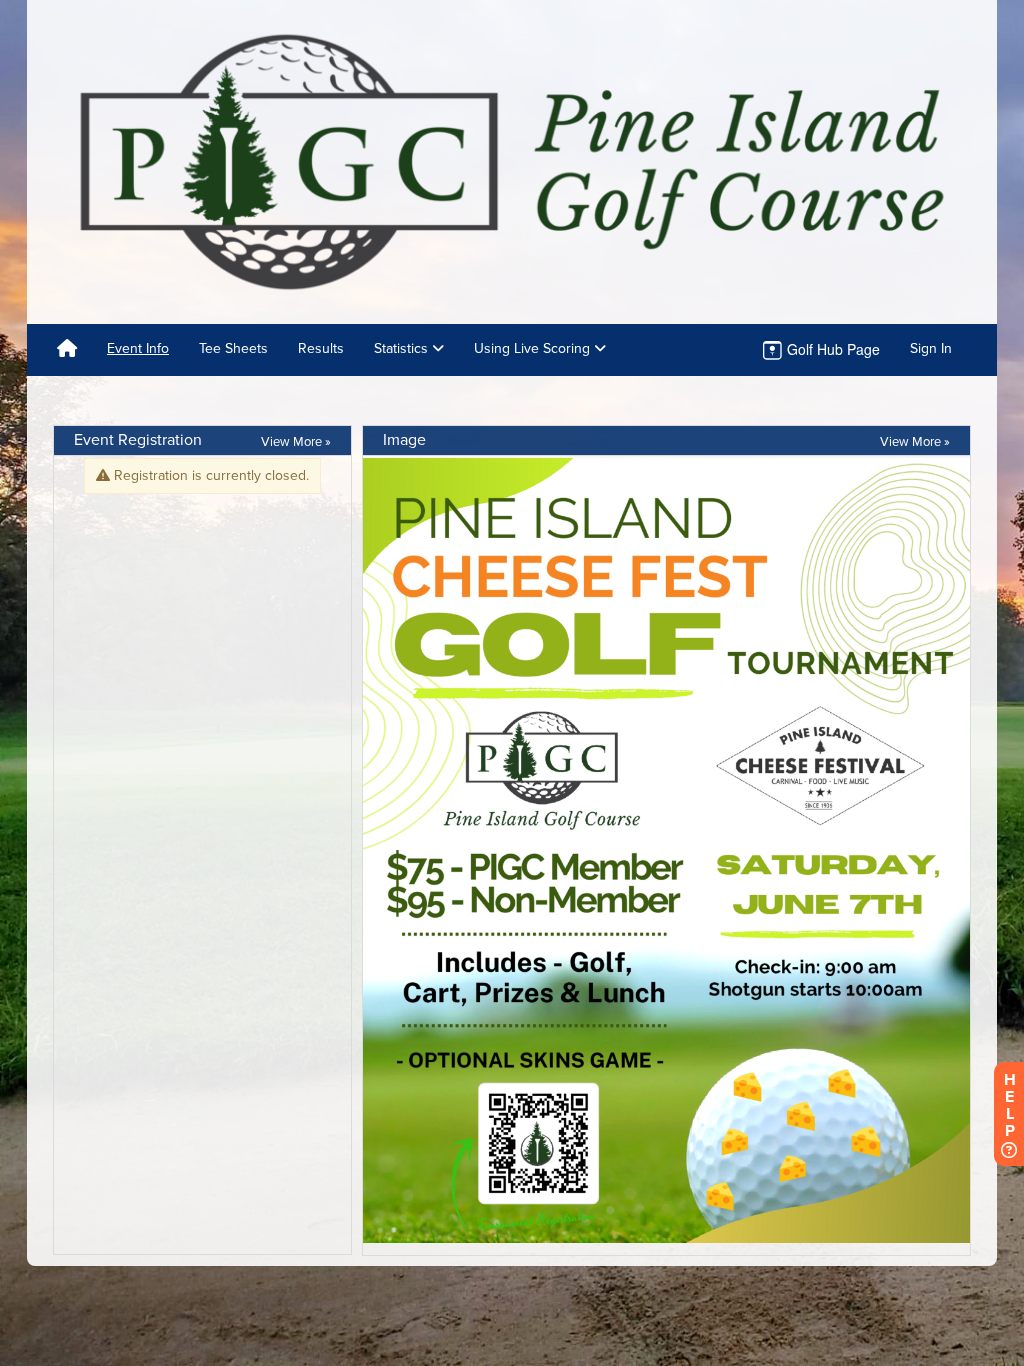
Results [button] (321, 348)
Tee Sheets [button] (233, 348)
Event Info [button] (138, 348)
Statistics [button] (403, 348)
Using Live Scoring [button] (534, 348)
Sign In (931, 348)
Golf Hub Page (831, 349)
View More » (296, 442)
